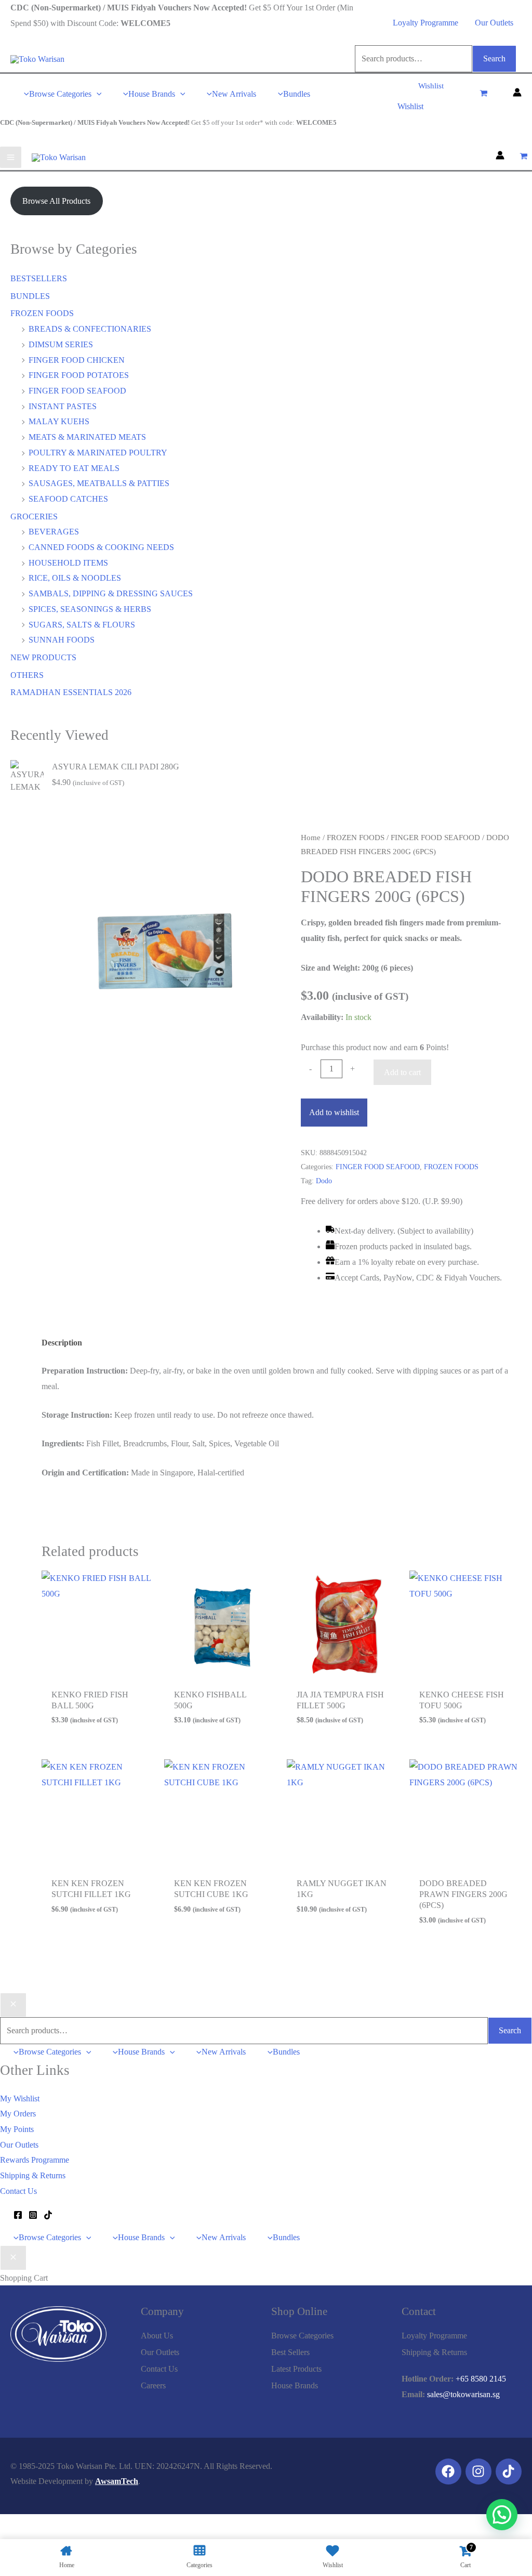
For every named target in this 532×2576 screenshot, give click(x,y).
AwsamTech (117, 2481)
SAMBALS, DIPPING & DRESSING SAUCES (111, 593)
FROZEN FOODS (42, 313)
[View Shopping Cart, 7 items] (483, 94)
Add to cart (402, 1072)
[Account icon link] (517, 94)
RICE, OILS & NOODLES (75, 578)
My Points (17, 2129)
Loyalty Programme (425, 23)
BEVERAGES (54, 532)
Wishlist (410, 106)
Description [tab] (62, 1343)
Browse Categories (302, 2336)
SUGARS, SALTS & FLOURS (82, 625)
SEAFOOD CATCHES (68, 499)
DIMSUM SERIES (61, 344)
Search (494, 58)
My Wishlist (20, 2098)
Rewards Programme (35, 2160)
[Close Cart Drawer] (13, 2258)
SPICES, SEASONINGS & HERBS (90, 609)
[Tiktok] (509, 2472)
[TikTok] (48, 2215)
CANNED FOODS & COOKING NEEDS (101, 547)
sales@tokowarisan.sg (463, 2394)
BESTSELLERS (39, 278)
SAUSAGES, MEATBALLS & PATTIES (99, 483)
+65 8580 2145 (481, 2379)
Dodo (324, 1181)
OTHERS (27, 675)
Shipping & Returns (33, 2175)
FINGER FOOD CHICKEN (77, 360)
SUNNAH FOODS (62, 640)
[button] (97, 94)
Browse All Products (56, 201)
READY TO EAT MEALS (74, 468)
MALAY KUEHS (59, 421)
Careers (153, 2385)
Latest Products (296, 2369)
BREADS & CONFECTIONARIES (90, 329)
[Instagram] (33, 2215)
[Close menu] (13, 2005)
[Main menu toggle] (11, 157)
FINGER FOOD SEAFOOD (77, 391)
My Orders (18, 2114)
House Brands (295, 2385)
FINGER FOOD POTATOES (79, 375)
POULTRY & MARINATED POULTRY (98, 453)
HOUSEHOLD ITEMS (68, 563)
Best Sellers (290, 2352)
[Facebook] (18, 2215)
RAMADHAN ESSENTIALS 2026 (71, 692)
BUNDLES (30, 296)
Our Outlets (494, 23)
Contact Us (18, 2191)
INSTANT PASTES (63, 406)
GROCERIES (34, 516)
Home (311, 838)
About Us (157, 2336)
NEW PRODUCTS (43, 657)
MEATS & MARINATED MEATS (87, 437)
